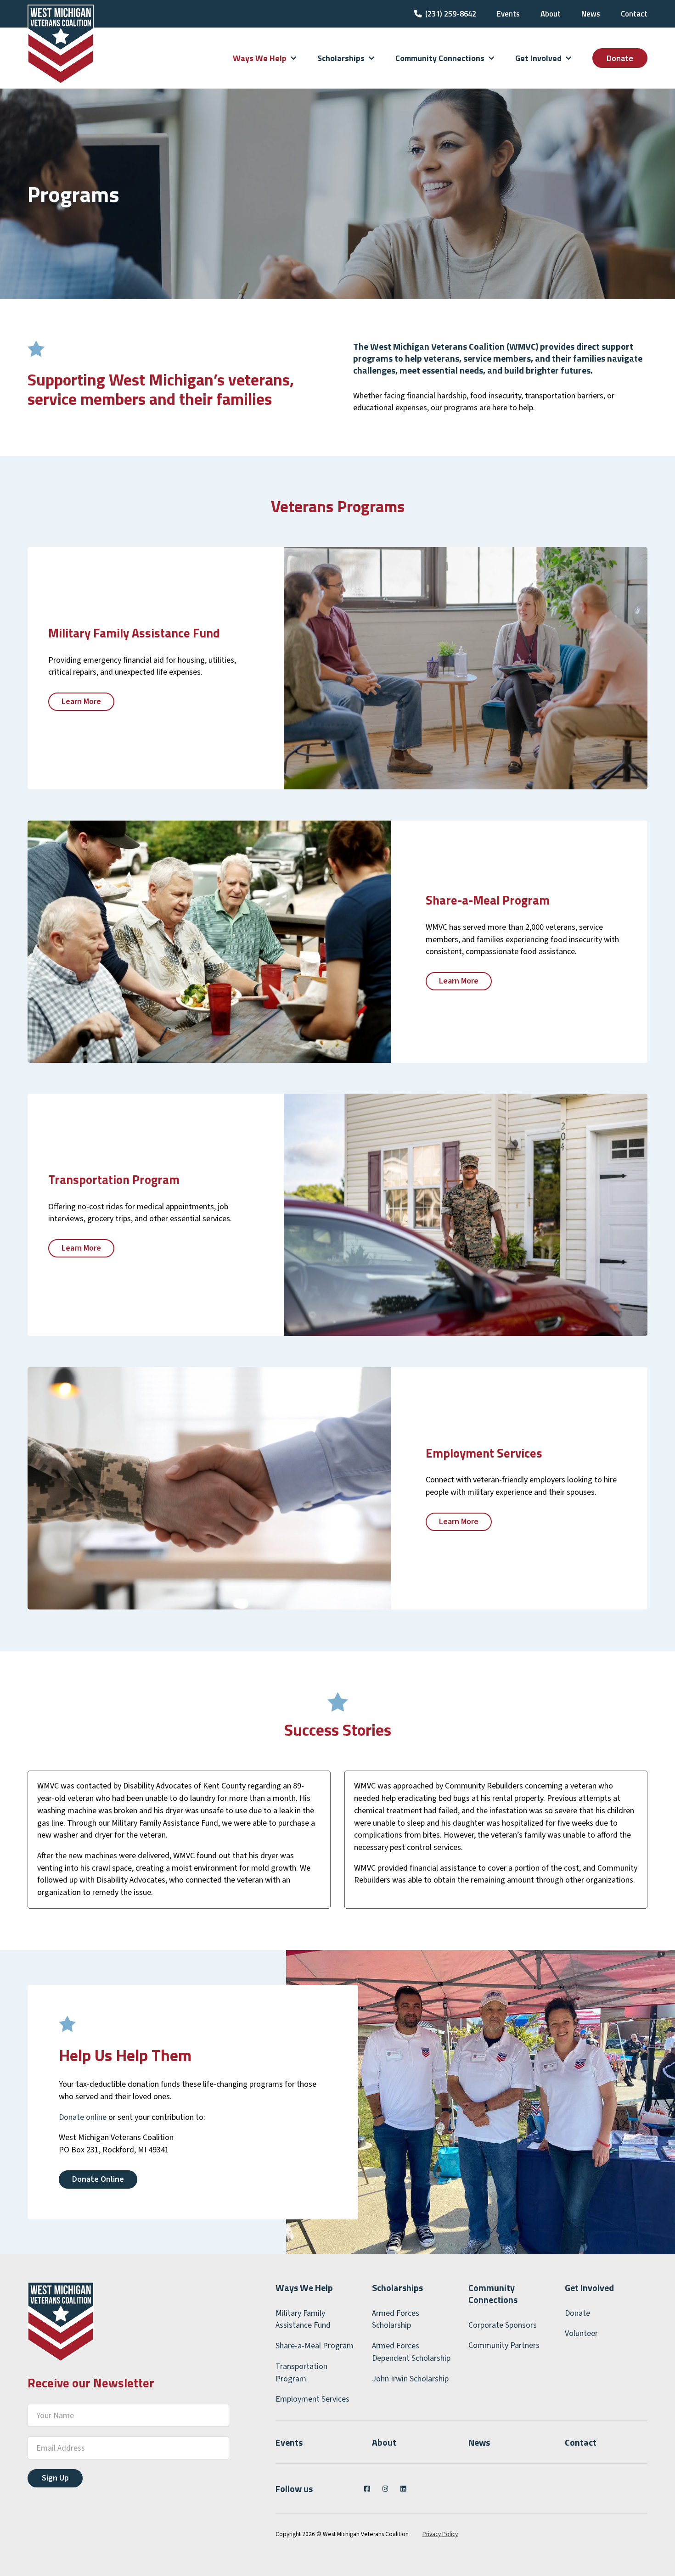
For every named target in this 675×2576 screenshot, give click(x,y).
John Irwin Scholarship (410, 2379)
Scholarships (397, 2288)
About (551, 14)
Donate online (83, 2117)
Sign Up (55, 2478)
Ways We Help (304, 2288)
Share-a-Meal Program (315, 2346)
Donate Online (98, 2179)
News (591, 14)
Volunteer (581, 2333)
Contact (634, 14)
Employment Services (312, 2399)
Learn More (81, 701)
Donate (620, 58)
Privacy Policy (440, 2534)
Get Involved (589, 2288)
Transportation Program (301, 2373)
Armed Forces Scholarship (396, 2319)
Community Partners (504, 2345)
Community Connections (493, 2294)
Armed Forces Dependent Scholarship (411, 2352)
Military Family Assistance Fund (303, 2319)
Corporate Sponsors (503, 2325)
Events (508, 14)
